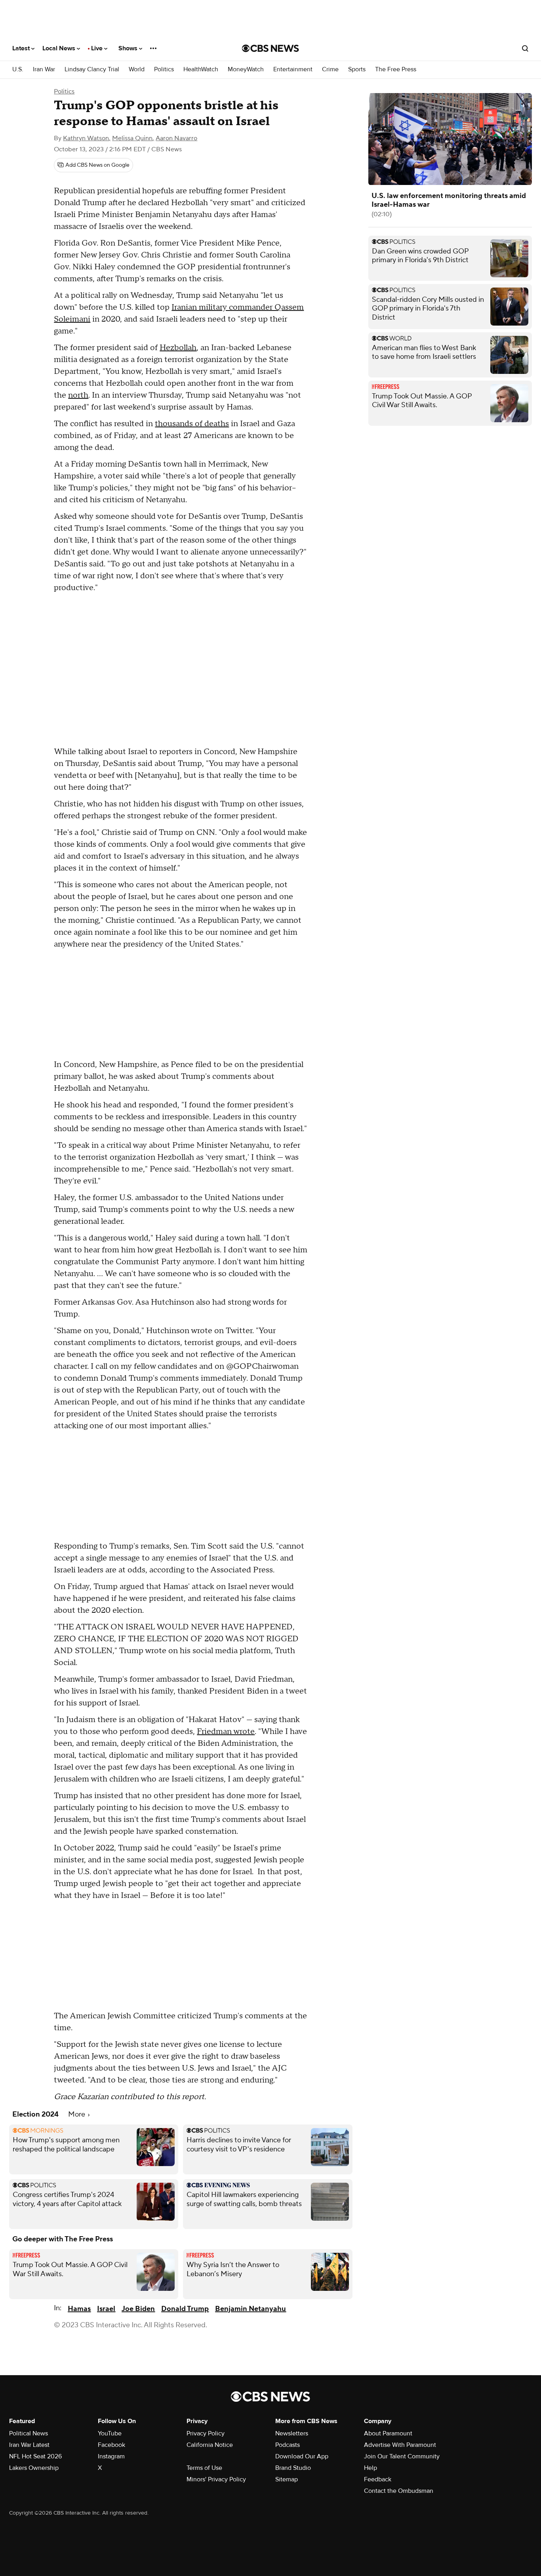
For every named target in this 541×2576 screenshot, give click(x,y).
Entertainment (293, 70)
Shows (129, 48)
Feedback (378, 2479)
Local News (60, 48)
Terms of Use (204, 2468)
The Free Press (396, 70)
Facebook (111, 2445)
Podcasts (288, 2445)
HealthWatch (201, 70)
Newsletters (292, 2433)
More (77, 2114)
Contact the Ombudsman (399, 2491)
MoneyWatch (246, 70)
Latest (22, 48)
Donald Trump (185, 2309)
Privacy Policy (206, 2433)
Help (371, 2468)
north (78, 395)
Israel (106, 2309)
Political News (29, 2433)
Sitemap (287, 2479)
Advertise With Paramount (400, 2445)
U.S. (18, 70)
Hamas (79, 2309)
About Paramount (388, 2433)
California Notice (210, 2445)
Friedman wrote (226, 1732)
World (137, 70)
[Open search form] (525, 48)
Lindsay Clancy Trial (92, 70)
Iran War (44, 70)
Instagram (111, 2456)
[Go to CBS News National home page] (270, 48)
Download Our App (302, 2456)
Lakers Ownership (34, 2468)
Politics (164, 70)
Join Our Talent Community (402, 2456)
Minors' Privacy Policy (216, 2479)
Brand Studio (293, 2468)
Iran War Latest (29, 2445)
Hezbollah (178, 348)
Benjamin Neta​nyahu (250, 2309)
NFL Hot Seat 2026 (35, 2456)
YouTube (110, 2433)
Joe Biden (138, 2309)
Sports (357, 70)
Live (98, 48)
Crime (330, 70)
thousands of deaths (192, 424)
